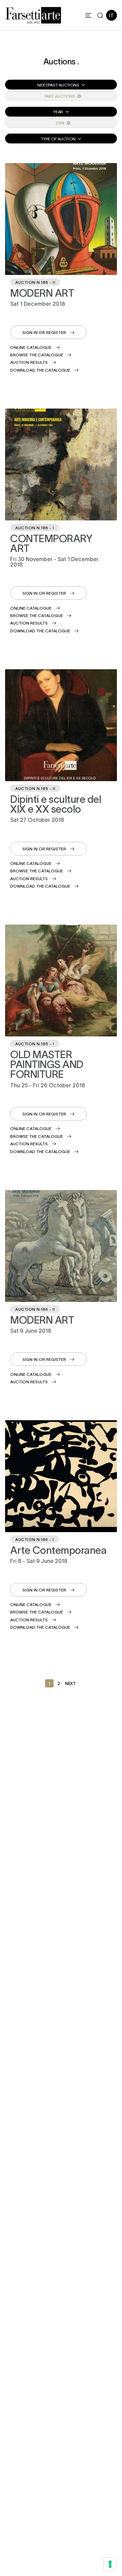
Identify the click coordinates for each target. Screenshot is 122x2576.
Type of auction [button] (59, 139)
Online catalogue (31, 347)
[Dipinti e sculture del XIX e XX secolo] (61, 725)
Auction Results (29, 362)
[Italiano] (111, 15)
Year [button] (59, 112)
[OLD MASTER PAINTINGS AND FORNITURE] (61, 980)
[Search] (100, 15)
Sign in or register (44, 332)
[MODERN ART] (61, 219)
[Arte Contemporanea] (61, 1476)
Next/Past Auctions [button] (59, 85)
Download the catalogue (40, 370)
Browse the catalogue (37, 355)
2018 (60, 123)
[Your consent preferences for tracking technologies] (110, 2564)
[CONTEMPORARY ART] (61, 464)
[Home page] (33, 14)
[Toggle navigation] (88, 15)
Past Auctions (60, 96)
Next (70, 1683)
